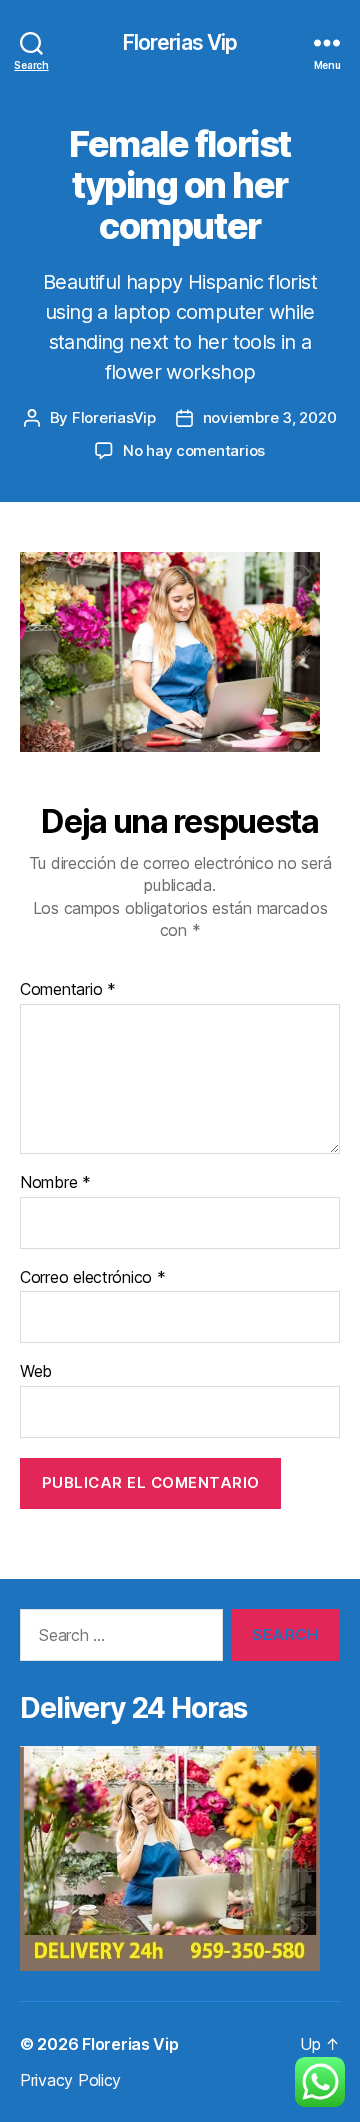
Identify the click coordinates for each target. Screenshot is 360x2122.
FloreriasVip (114, 417)
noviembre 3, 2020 (270, 417)
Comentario (68, 990)
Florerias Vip (180, 42)
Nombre (55, 1183)
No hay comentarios (194, 450)
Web (36, 1372)
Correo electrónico (93, 1278)
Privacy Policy (70, 2080)
